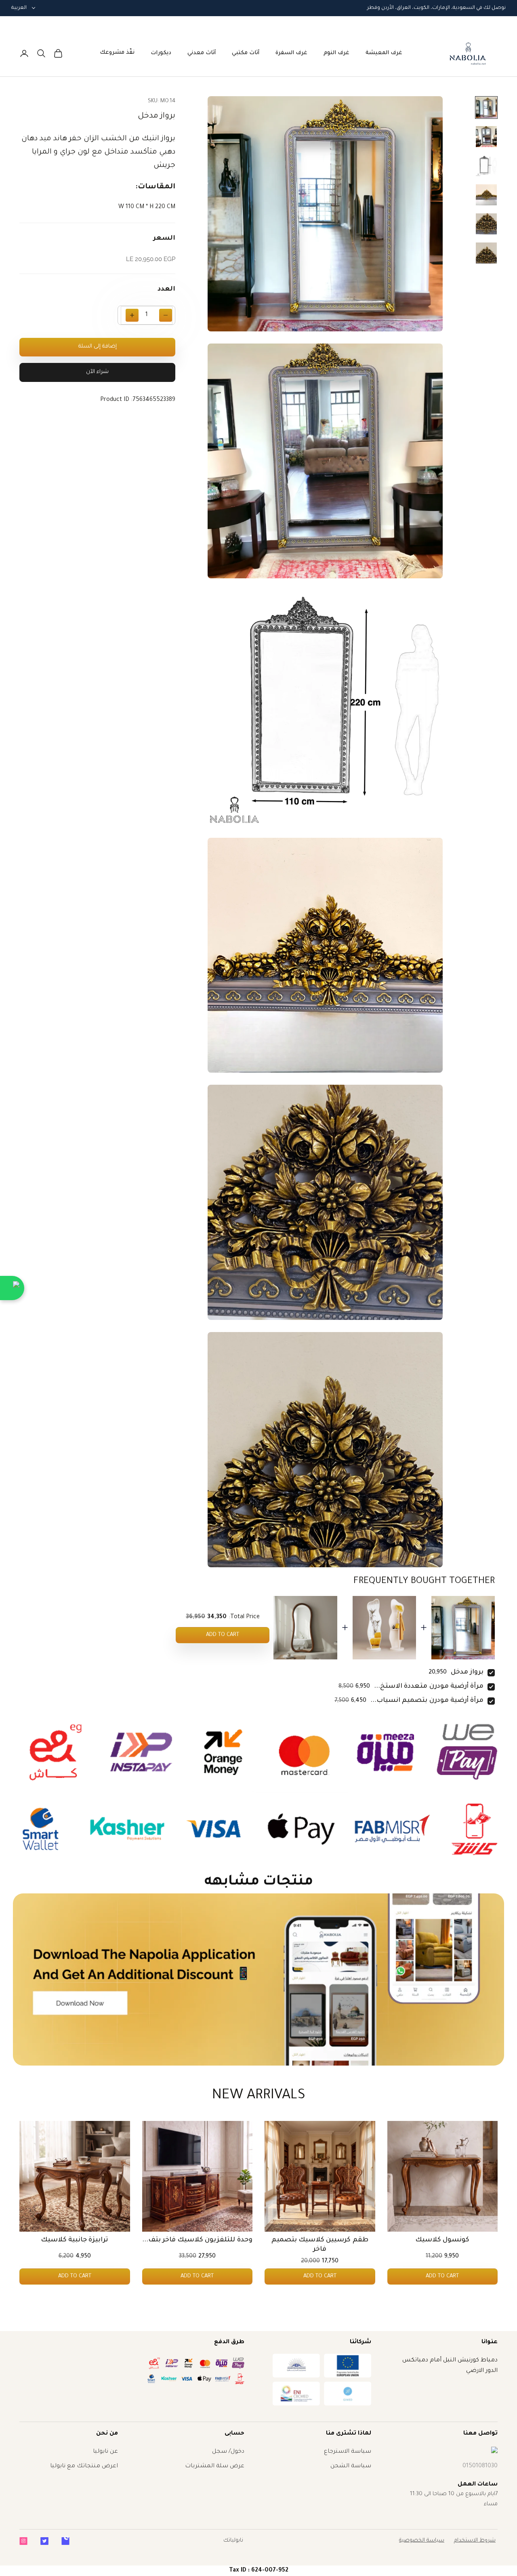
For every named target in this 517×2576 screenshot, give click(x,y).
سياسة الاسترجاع (348, 2452)
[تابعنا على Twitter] (44, 2541)
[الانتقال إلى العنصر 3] (486, 166)
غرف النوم (336, 53)
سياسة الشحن (351, 2466)
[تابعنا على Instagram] (23, 2541)
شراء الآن (97, 372)
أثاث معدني (202, 53)
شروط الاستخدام (475, 2541)
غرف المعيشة (384, 53)
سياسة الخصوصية (422, 2541)
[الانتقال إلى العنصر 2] (486, 137)
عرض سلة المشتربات (215, 2466)
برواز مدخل (467, 1672)
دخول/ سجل (228, 2452)
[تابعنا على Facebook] (65, 2541)
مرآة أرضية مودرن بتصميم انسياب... (427, 1701)
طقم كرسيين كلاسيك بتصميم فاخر (320, 2245)
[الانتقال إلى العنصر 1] (486, 108)
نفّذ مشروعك (117, 53)
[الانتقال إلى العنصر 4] (486, 195)
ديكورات (161, 53)
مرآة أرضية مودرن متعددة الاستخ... (429, 1686)
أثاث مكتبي (246, 53)
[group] (258, 1979)
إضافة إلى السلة (98, 347)
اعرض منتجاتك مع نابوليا (84, 2466)
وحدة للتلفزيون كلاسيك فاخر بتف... (197, 2240)
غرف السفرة (291, 53)
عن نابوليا (105, 2452)
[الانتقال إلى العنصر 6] (486, 253)
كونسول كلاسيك (442, 2240)
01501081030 (480, 2466)
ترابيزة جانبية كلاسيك (75, 2240)
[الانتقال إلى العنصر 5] (486, 224)
